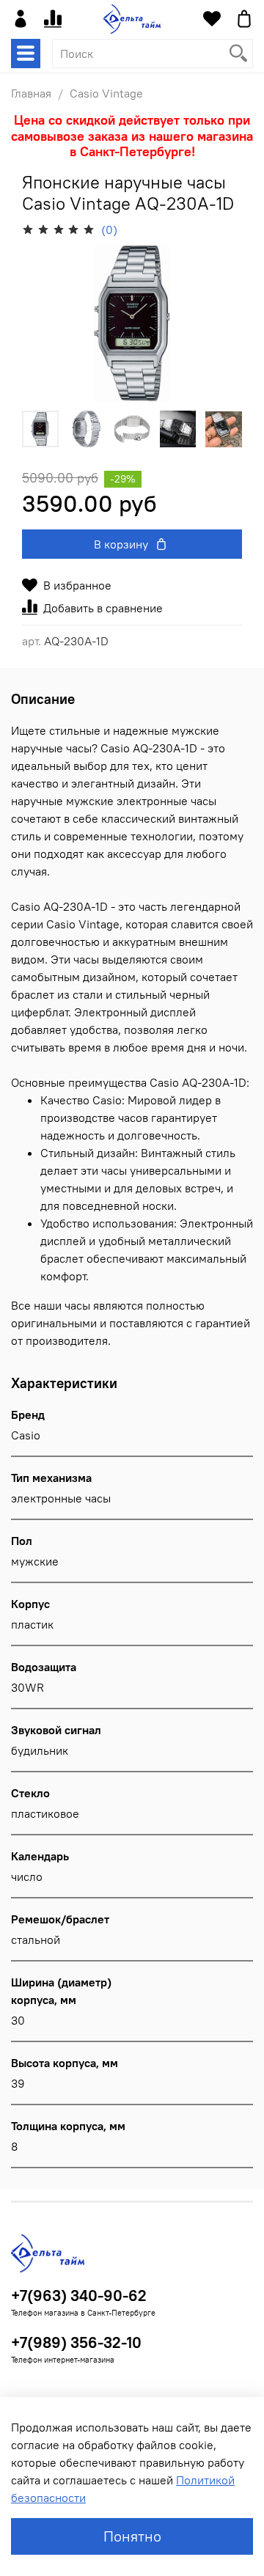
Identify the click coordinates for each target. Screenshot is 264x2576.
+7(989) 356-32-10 (76, 2342)
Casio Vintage (106, 93)
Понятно (132, 2536)
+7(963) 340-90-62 (79, 2296)
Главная (31, 93)
